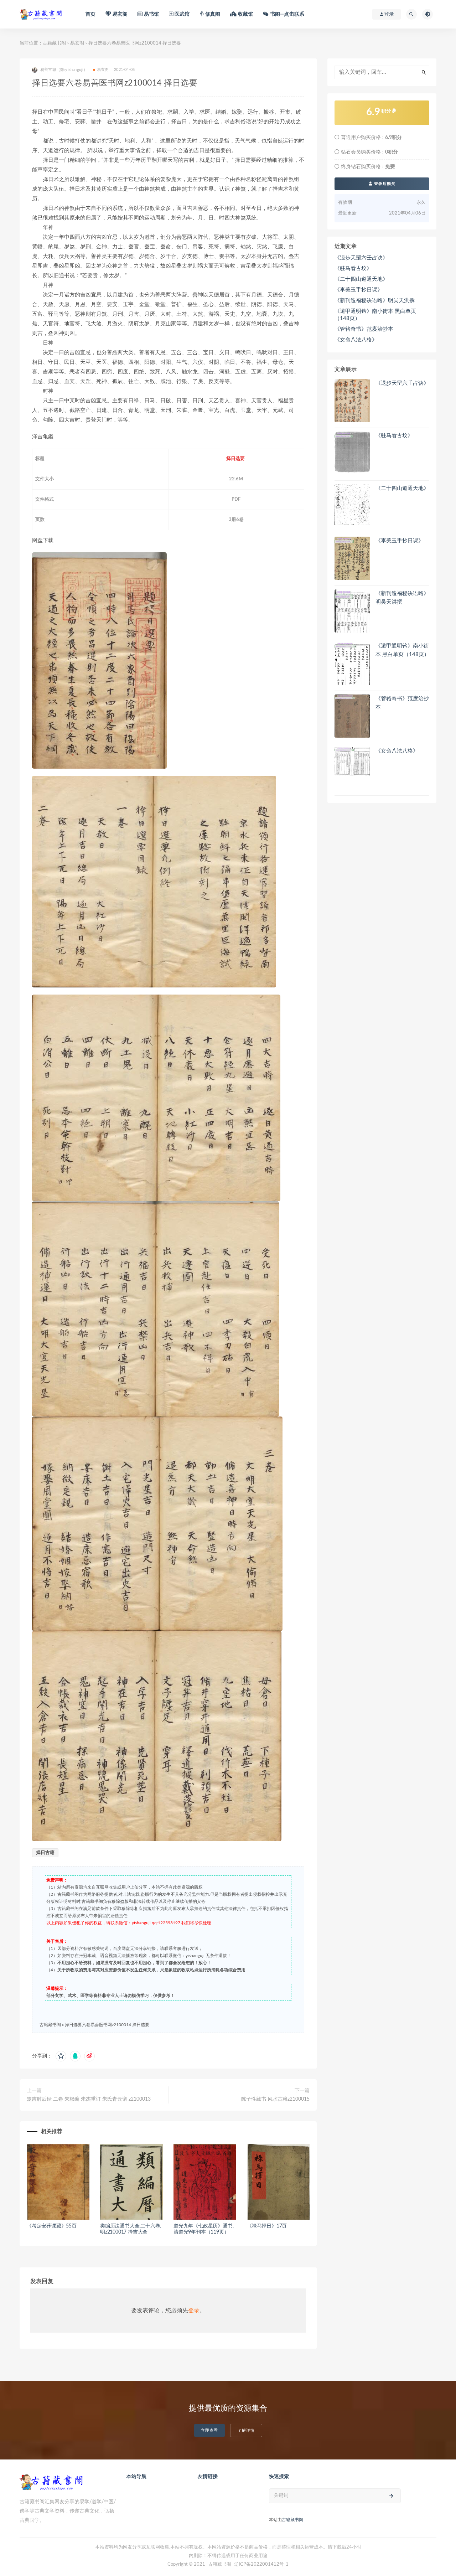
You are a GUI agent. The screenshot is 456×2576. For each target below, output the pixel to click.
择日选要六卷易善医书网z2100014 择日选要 (107, 2025)
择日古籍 (45, 1853)
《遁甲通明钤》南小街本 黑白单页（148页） (375, 315)
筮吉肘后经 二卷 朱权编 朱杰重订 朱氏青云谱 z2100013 (89, 2099)
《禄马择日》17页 (267, 2226)
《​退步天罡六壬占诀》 (361, 258)
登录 (194, 2311)
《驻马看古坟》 (353, 269)
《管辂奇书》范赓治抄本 (364, 329)
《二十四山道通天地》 (361, 279)
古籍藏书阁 (54, 43)
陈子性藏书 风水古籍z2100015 (275, 2099)
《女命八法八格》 (356, 340)
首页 (90, 14)
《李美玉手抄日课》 (359, 290)
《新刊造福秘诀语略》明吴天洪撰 (375, 301)
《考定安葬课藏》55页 (52, 2226)
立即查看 (209, 2430)
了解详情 (246, 2430)
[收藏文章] (61, 2056)
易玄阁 (77, 43)
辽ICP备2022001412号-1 (261, 2564)
